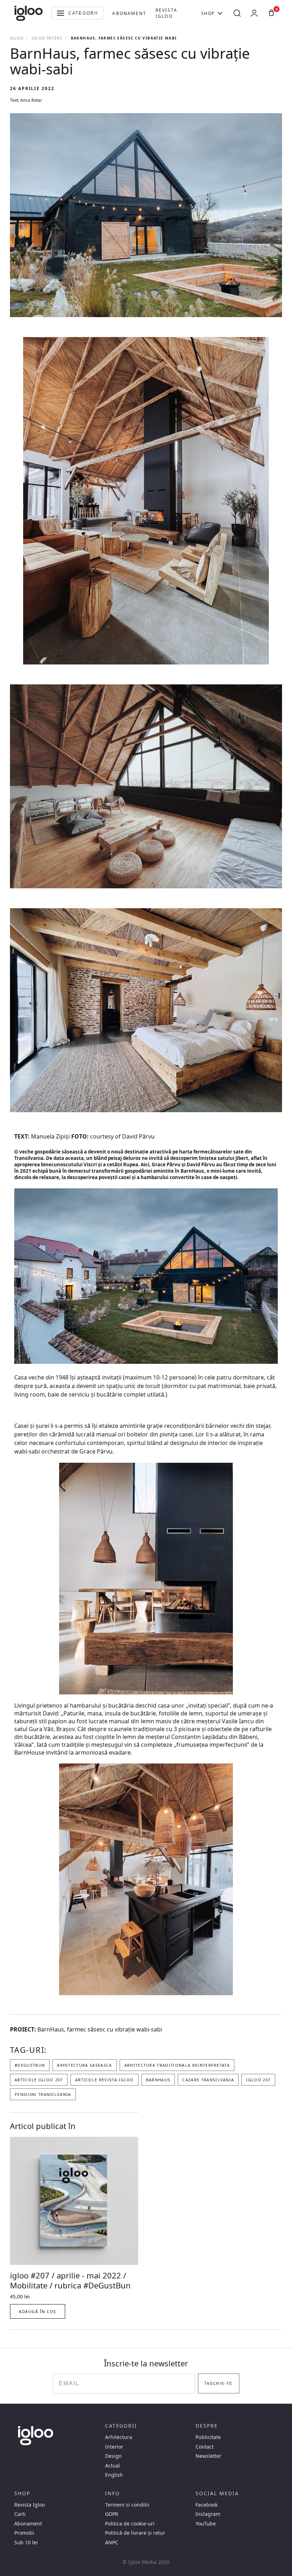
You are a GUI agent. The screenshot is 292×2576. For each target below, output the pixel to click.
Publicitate (208, 2437)
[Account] (254, 13)
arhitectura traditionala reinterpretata (177, 2065)
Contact (205, 2447)
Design (113, 2456)
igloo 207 (258, 2080)
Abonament (129, 13)
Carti (20, 2514)
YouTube (206, 2524)
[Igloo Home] (28, 13)
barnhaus (158, 2080)
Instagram (208, 2514)
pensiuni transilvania (43, 2094)
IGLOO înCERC (47, 38)
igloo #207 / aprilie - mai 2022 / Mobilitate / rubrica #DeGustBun (70, 2280)
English (114, 2475)
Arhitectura (119, 2437)
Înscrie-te (218, 2383)
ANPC (112, 2543)
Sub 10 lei (26, 2543)
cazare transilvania (208, 2080)
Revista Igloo (166, 13)
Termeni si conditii (127, 2505)
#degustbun (30, 2065)
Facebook (207, 2505)
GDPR (112, 2514)
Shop (208, 13)
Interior (114, 2447)
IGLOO (17, 38)
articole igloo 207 (39, 2080)
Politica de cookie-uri (130, 2524)
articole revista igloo (105, 2080)
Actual (113, 2466)
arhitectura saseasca (84, 2065)
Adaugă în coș (38, 2311)
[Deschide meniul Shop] (220, 13)
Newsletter (208, 2456)
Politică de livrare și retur (135, 2533)
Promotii (24, 2533)
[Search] (237, 13)
